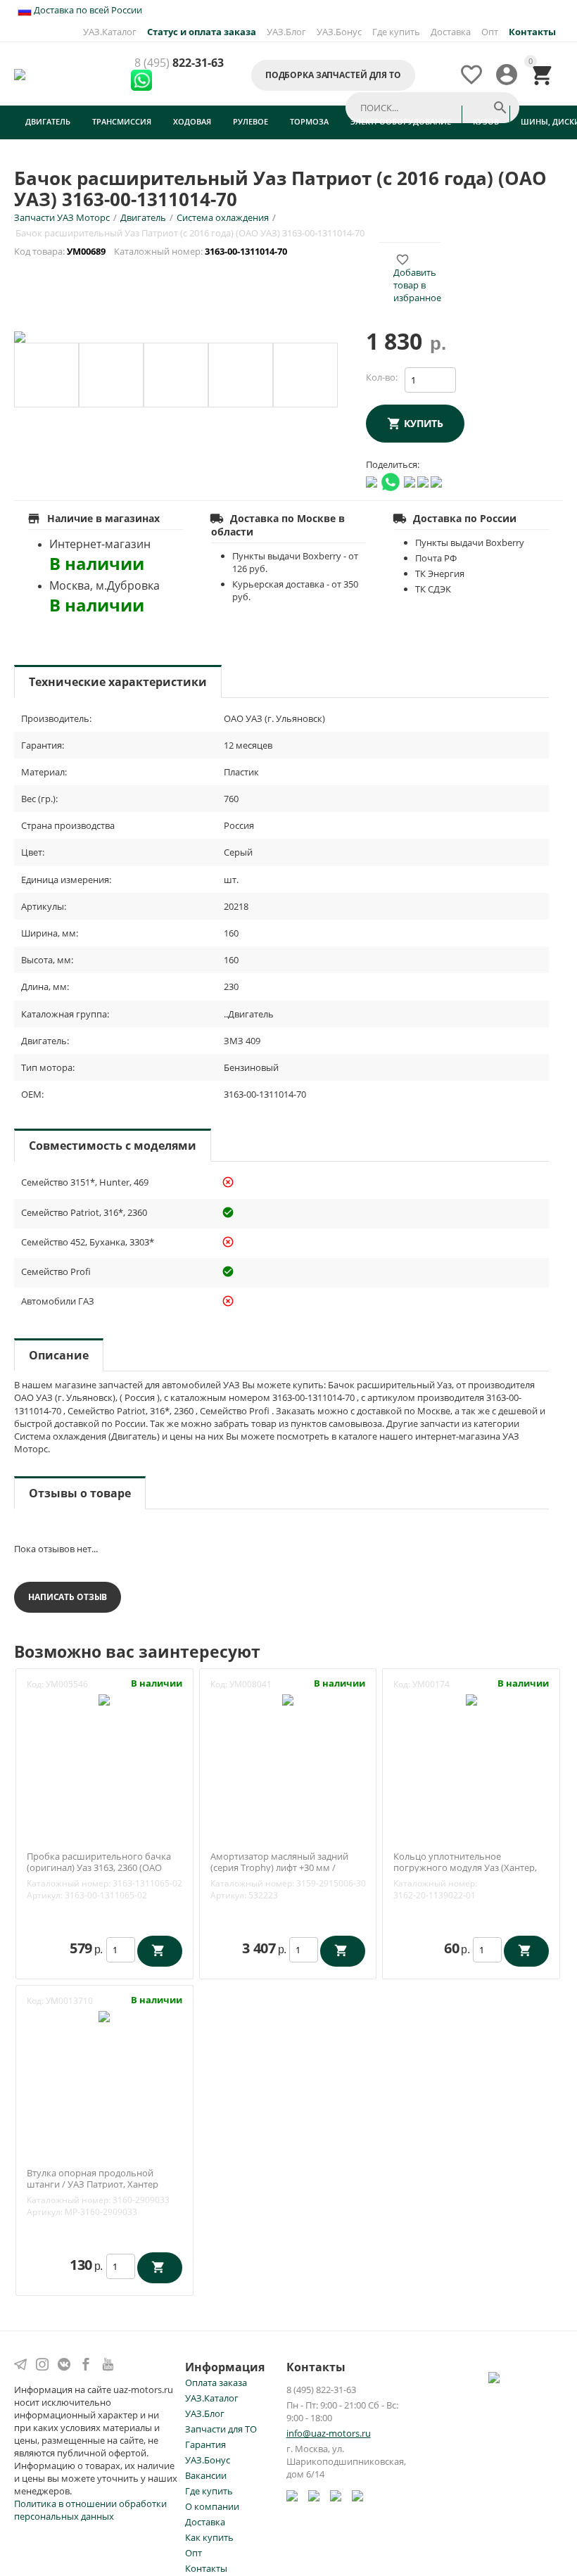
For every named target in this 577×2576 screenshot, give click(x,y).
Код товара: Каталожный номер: (152, 251)
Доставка (451, 32)
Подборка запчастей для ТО (333, 75)
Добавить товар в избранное (417, 279)
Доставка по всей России (87, 10)
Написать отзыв (68, 1597)
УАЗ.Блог (286, 32)
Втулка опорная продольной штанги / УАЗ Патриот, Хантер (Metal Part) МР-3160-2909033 (93, 2184)
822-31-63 (179, 63)
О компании (212, 2506)
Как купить (209, 2537)
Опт (490, 32)
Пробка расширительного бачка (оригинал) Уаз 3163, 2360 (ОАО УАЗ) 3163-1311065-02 (99, 1868)
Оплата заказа (216, 2383)
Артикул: (45, 1895)
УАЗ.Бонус (339, 32)
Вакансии (206, 2475)
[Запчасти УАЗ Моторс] (21, 73)
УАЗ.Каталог (110, 32)
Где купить (396, 32)
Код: (35, 1684)
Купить (424, 423)
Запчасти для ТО (221, 2429)
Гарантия (205, 2444)
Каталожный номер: (69, 1883)
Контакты (206, 2568)
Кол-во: (382, 377)
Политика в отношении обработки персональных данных (90, 2510)
